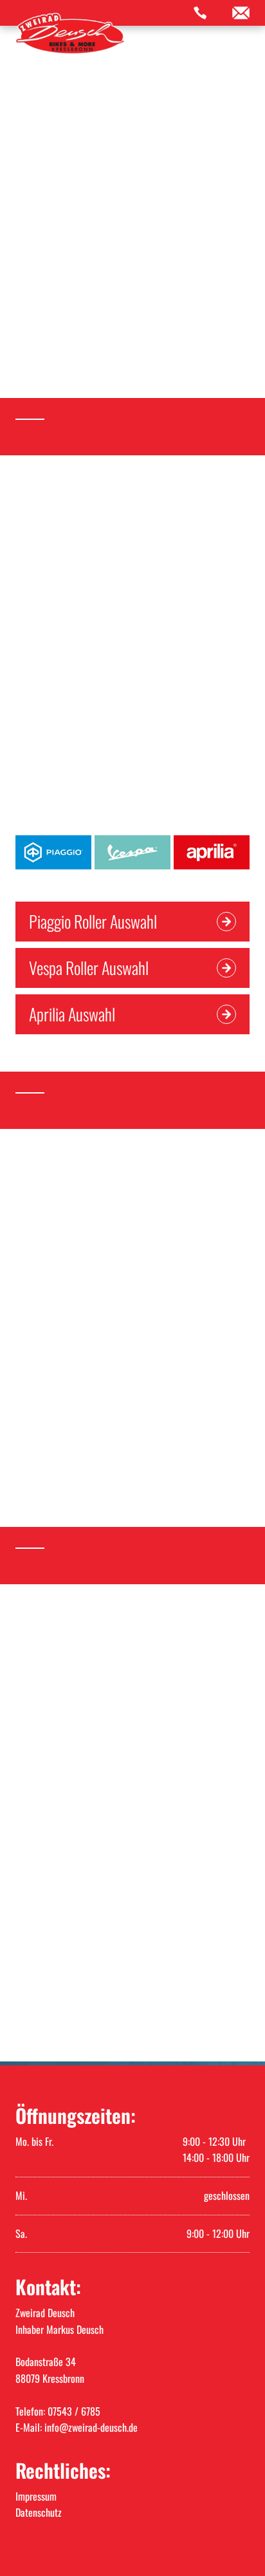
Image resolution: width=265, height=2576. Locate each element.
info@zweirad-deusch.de (91, 2427)
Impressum (36, 2496)
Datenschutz (39, 2512)
